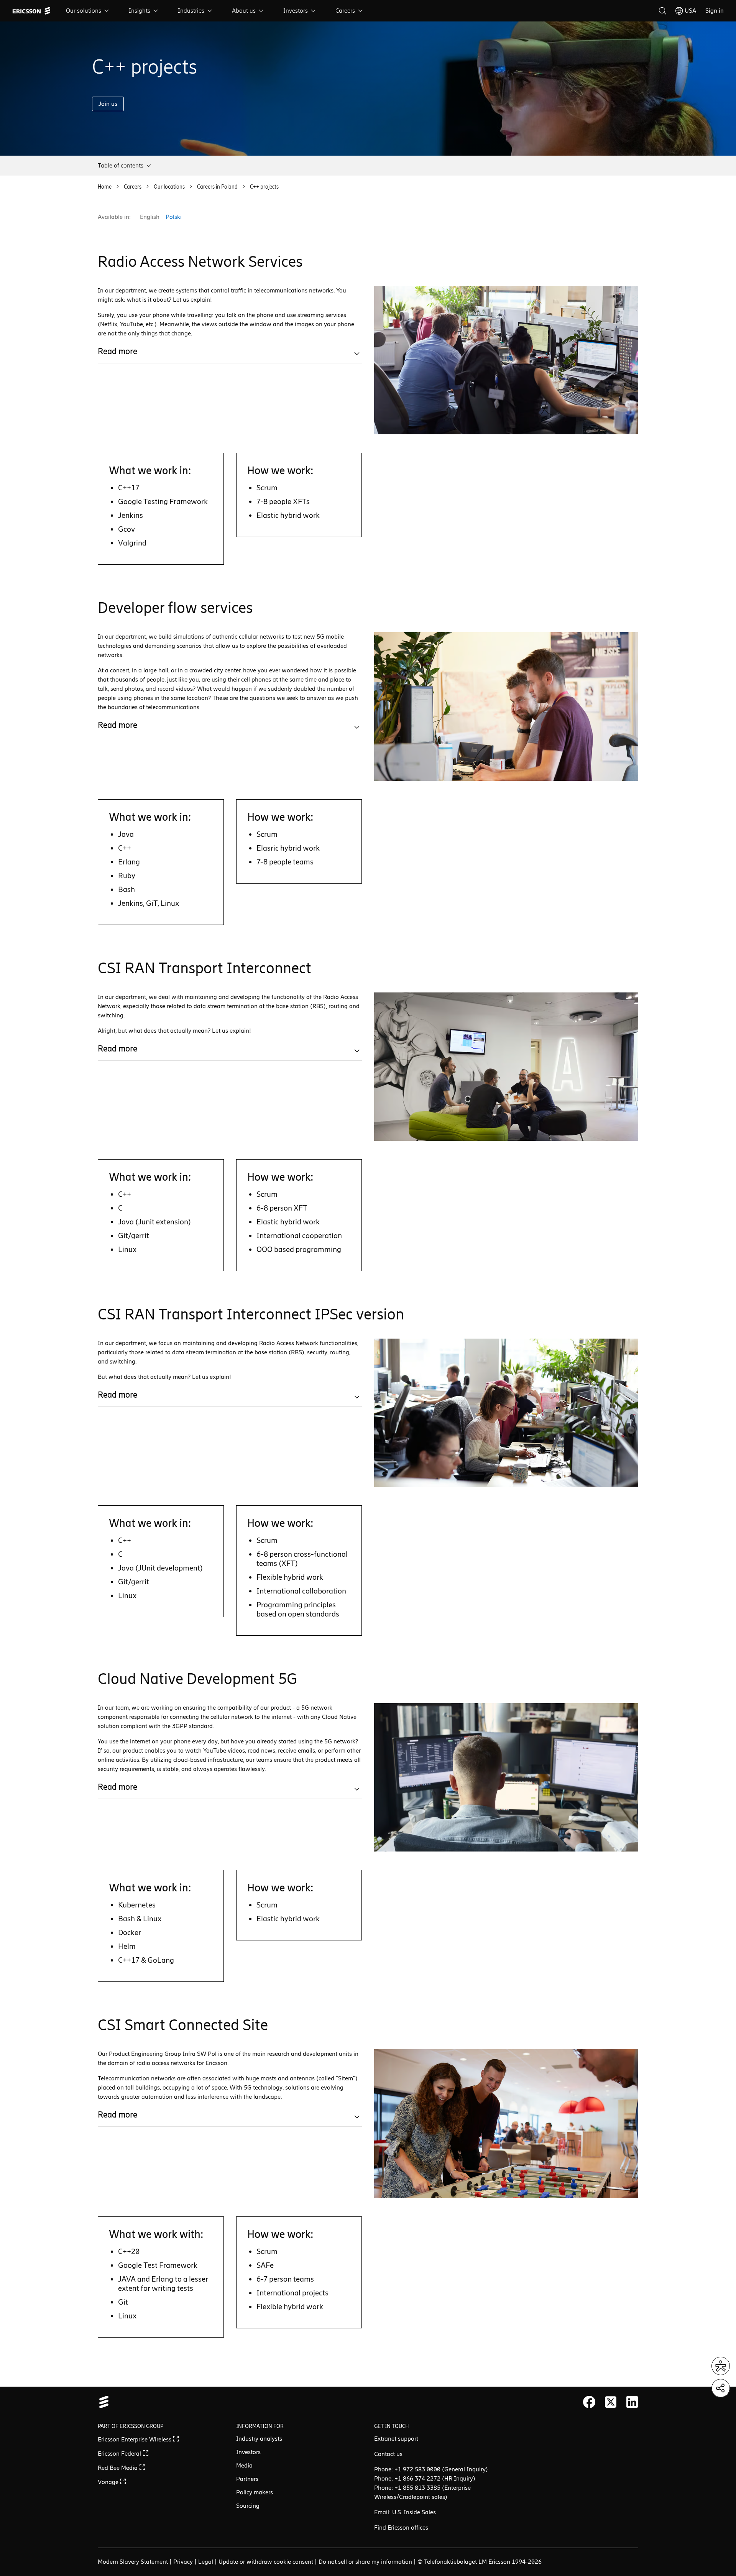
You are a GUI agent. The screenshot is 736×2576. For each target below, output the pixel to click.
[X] (611, 2402)
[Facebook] (589, 2402)
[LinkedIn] (632, 2402)
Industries (191, 11)
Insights (140, 11)
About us (244, 11)
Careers (345, 11)
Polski (174, 217)
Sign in (715, 11)
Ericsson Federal (120, 2454)
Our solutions (84, 11)
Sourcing (248, 2506)
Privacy (183, 2562)
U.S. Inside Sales (414, 2512)
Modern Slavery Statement (133, 2562)
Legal (206, 2562)
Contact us (388, 2454)
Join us (108, 104)
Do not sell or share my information (365, 2562)
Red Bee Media (118, 2468)
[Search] (662, 11)
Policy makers (255, 2492)
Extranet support (396, 2439)
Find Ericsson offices (401, 2528)
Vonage (109, 2482)
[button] (125, 166)
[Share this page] (721, 2388)
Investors (296, 11)
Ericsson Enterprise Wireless (135, 2439)
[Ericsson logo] (31, 11)
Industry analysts (259, 2439)
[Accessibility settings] (721, 2366)
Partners (247, 2479)
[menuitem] (88, 11)
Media (244, 2465)
